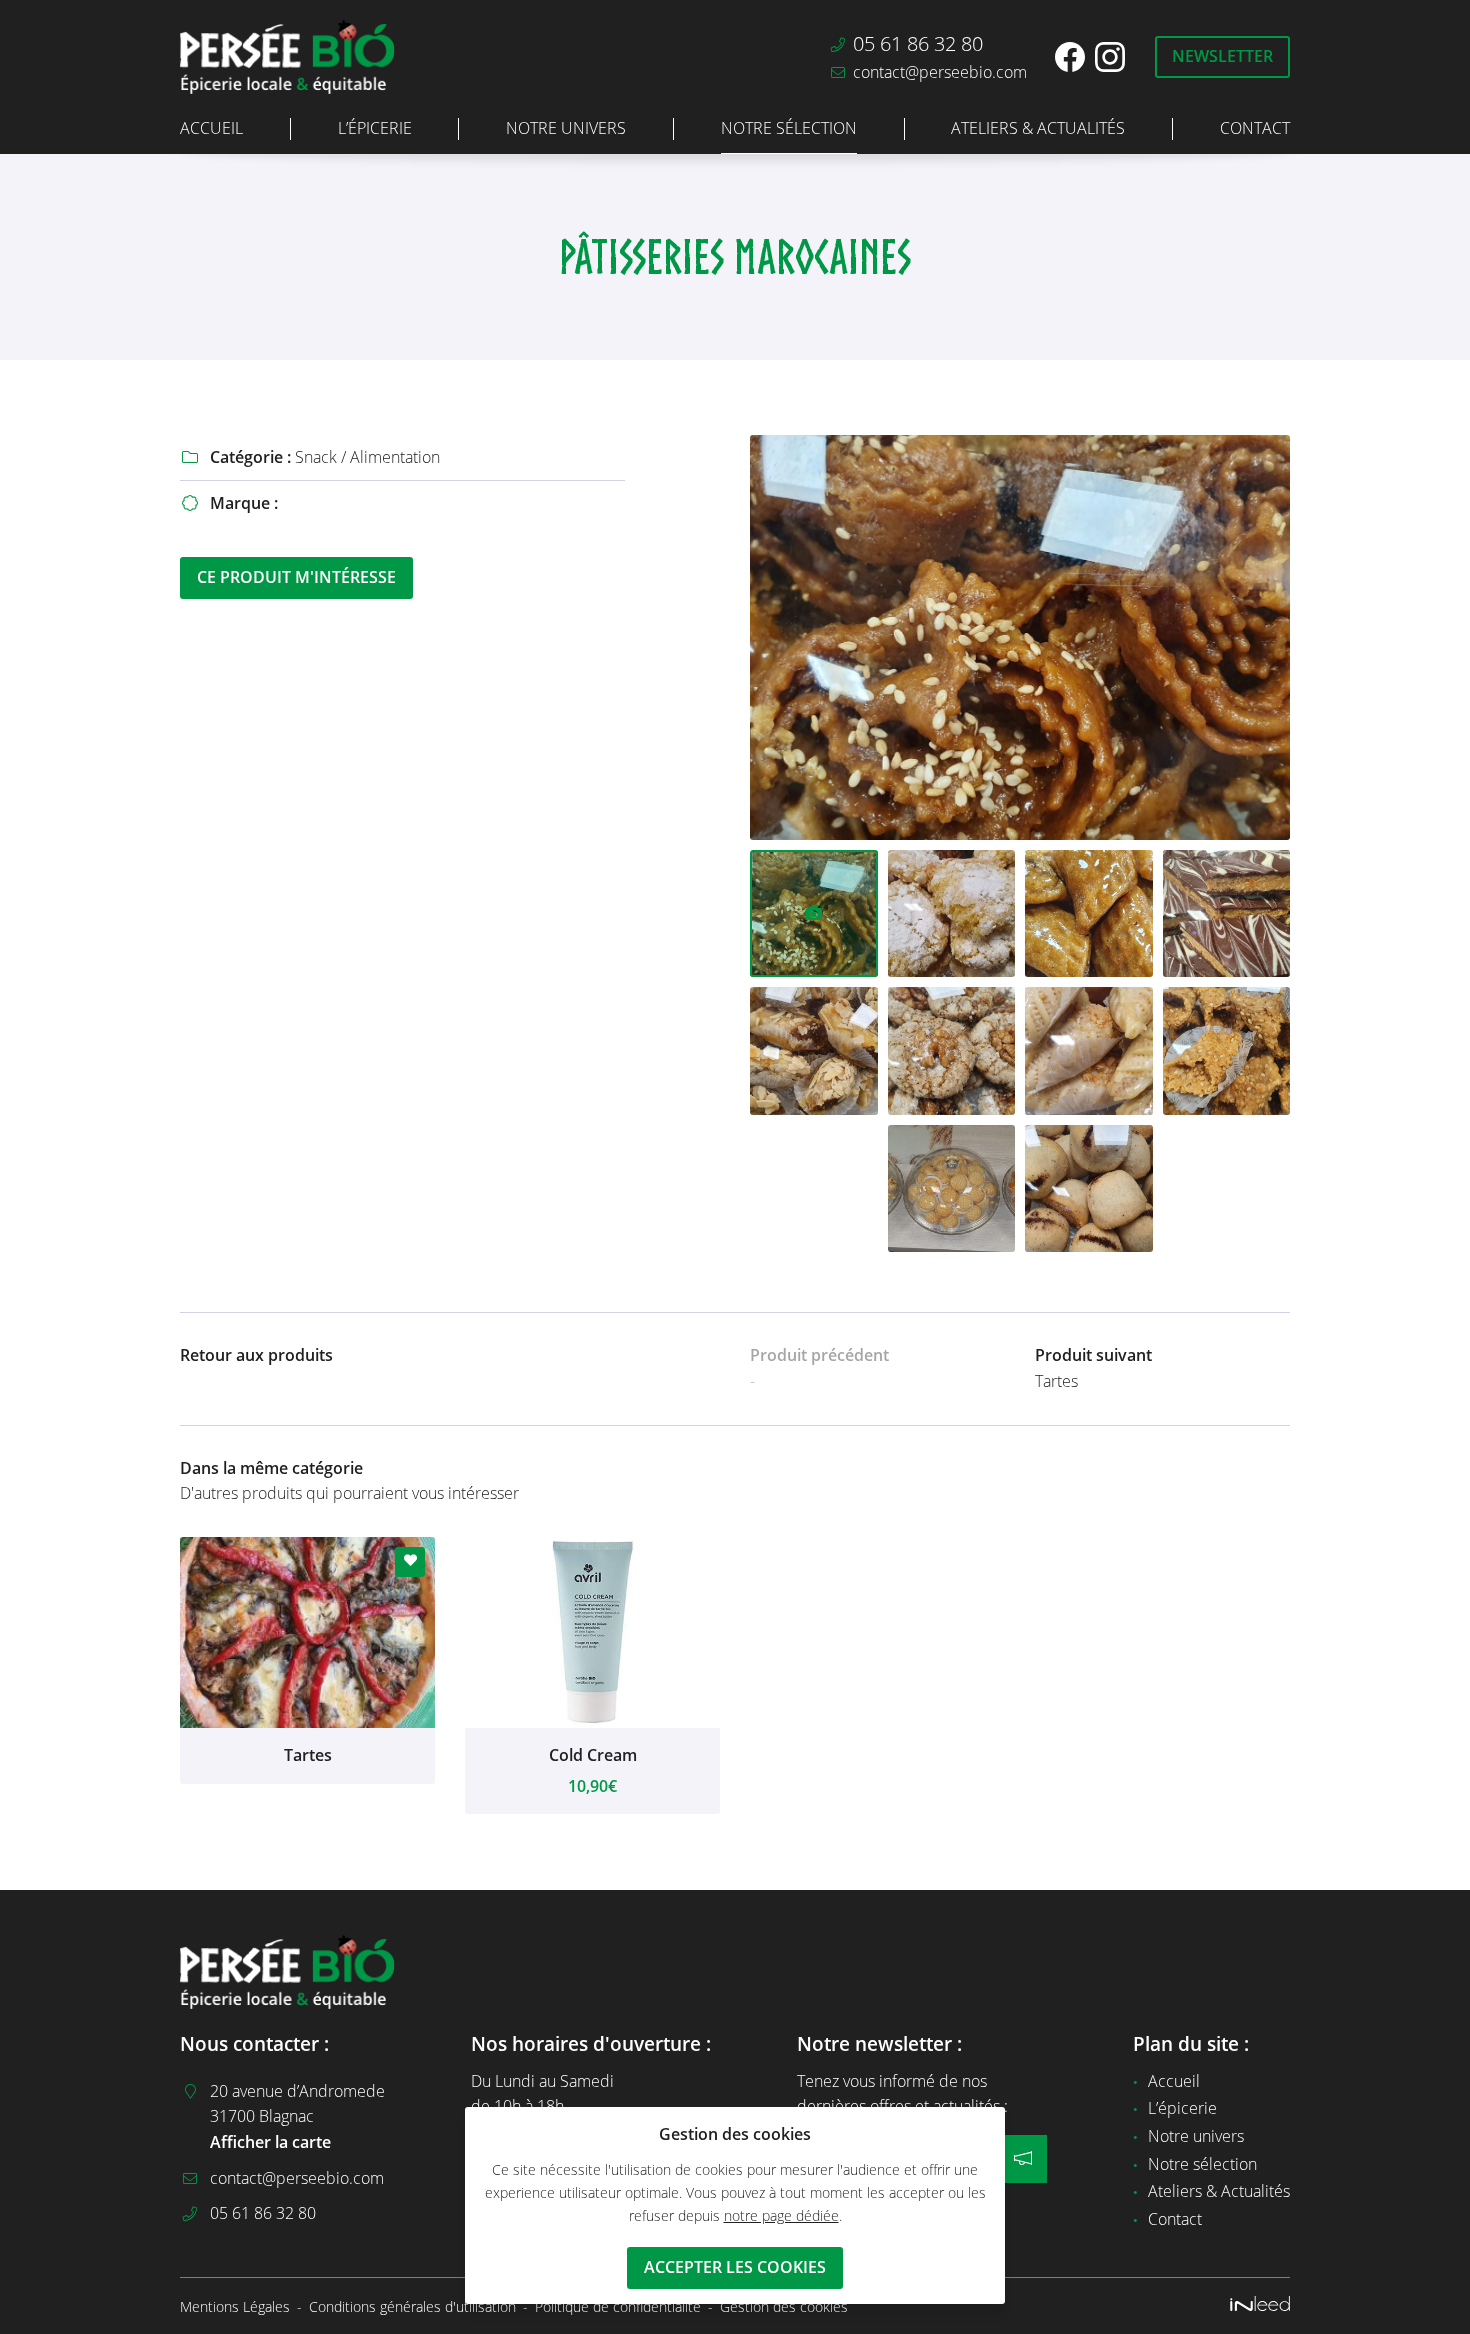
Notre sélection (789, 128)
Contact (1255, 128)
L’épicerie (375, 128)
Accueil (211, 128)
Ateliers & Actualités (1038, 128)
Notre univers (566, 128)
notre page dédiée (781, 2215)
